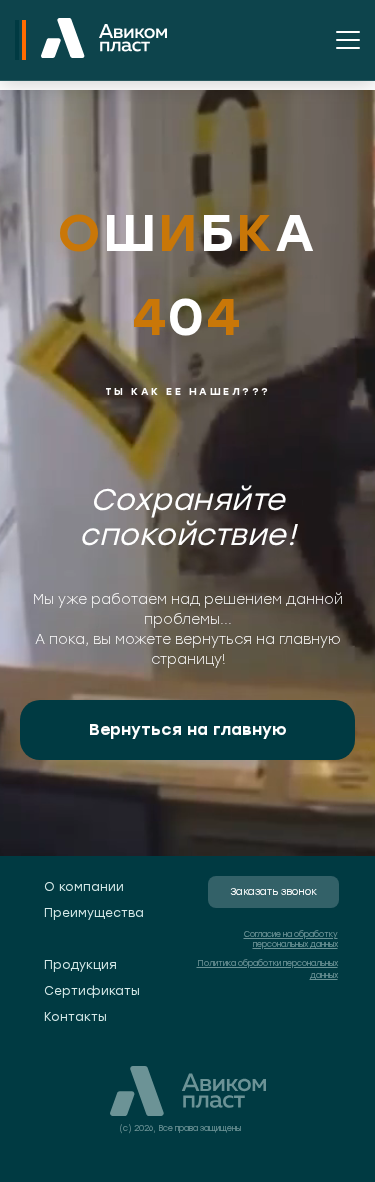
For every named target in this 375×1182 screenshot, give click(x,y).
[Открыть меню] (348, 40)
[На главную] (104, 40)
